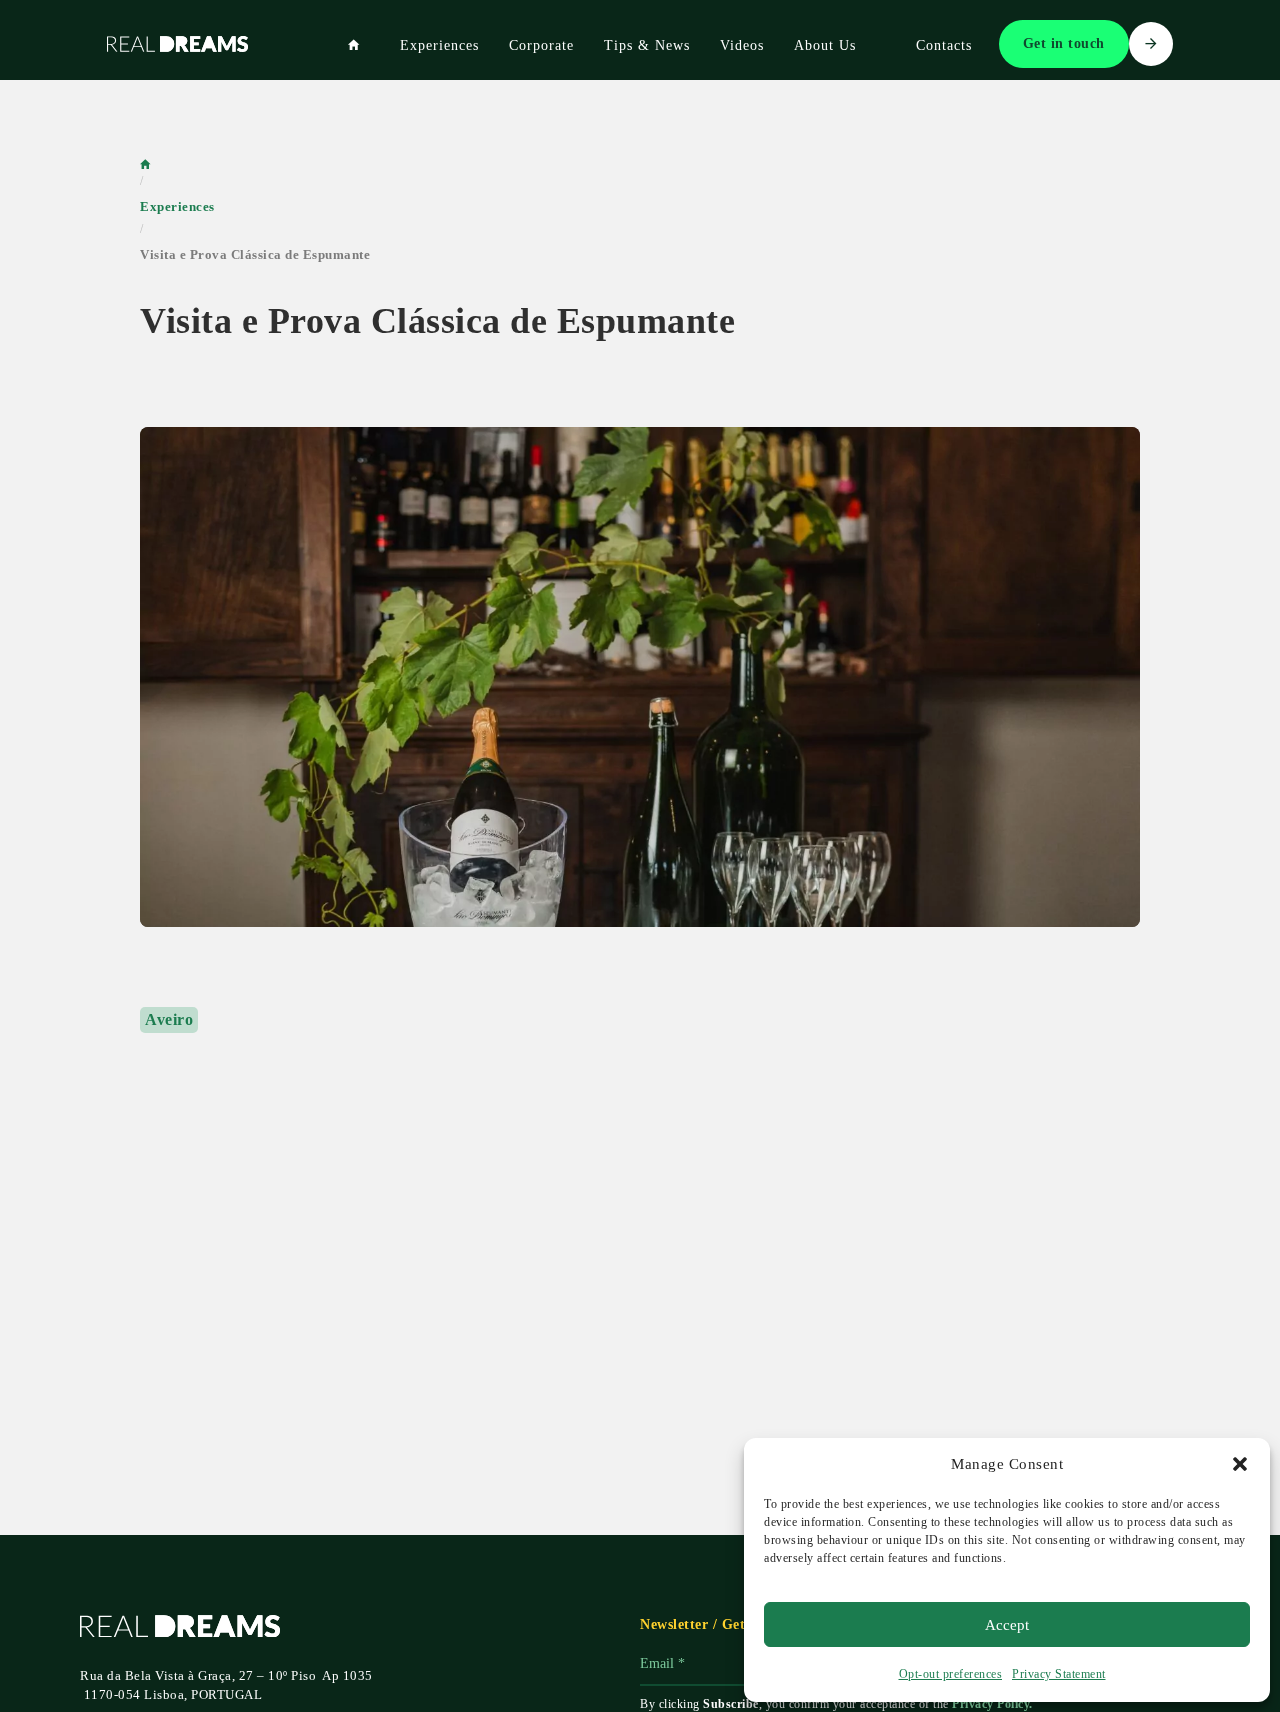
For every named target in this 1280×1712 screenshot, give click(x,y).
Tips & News (647, 45)
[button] (1240, 1464)
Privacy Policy (990, 1704)
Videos (742, 45)
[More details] (640, 677)
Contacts (944, 45)
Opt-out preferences (951, 1674)
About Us (825, 45)
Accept (1007, 1625)
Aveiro (169, 1019)
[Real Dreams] (354, 46)
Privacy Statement (1059, 1674)
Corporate (541, 45)
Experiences (439, 45)
